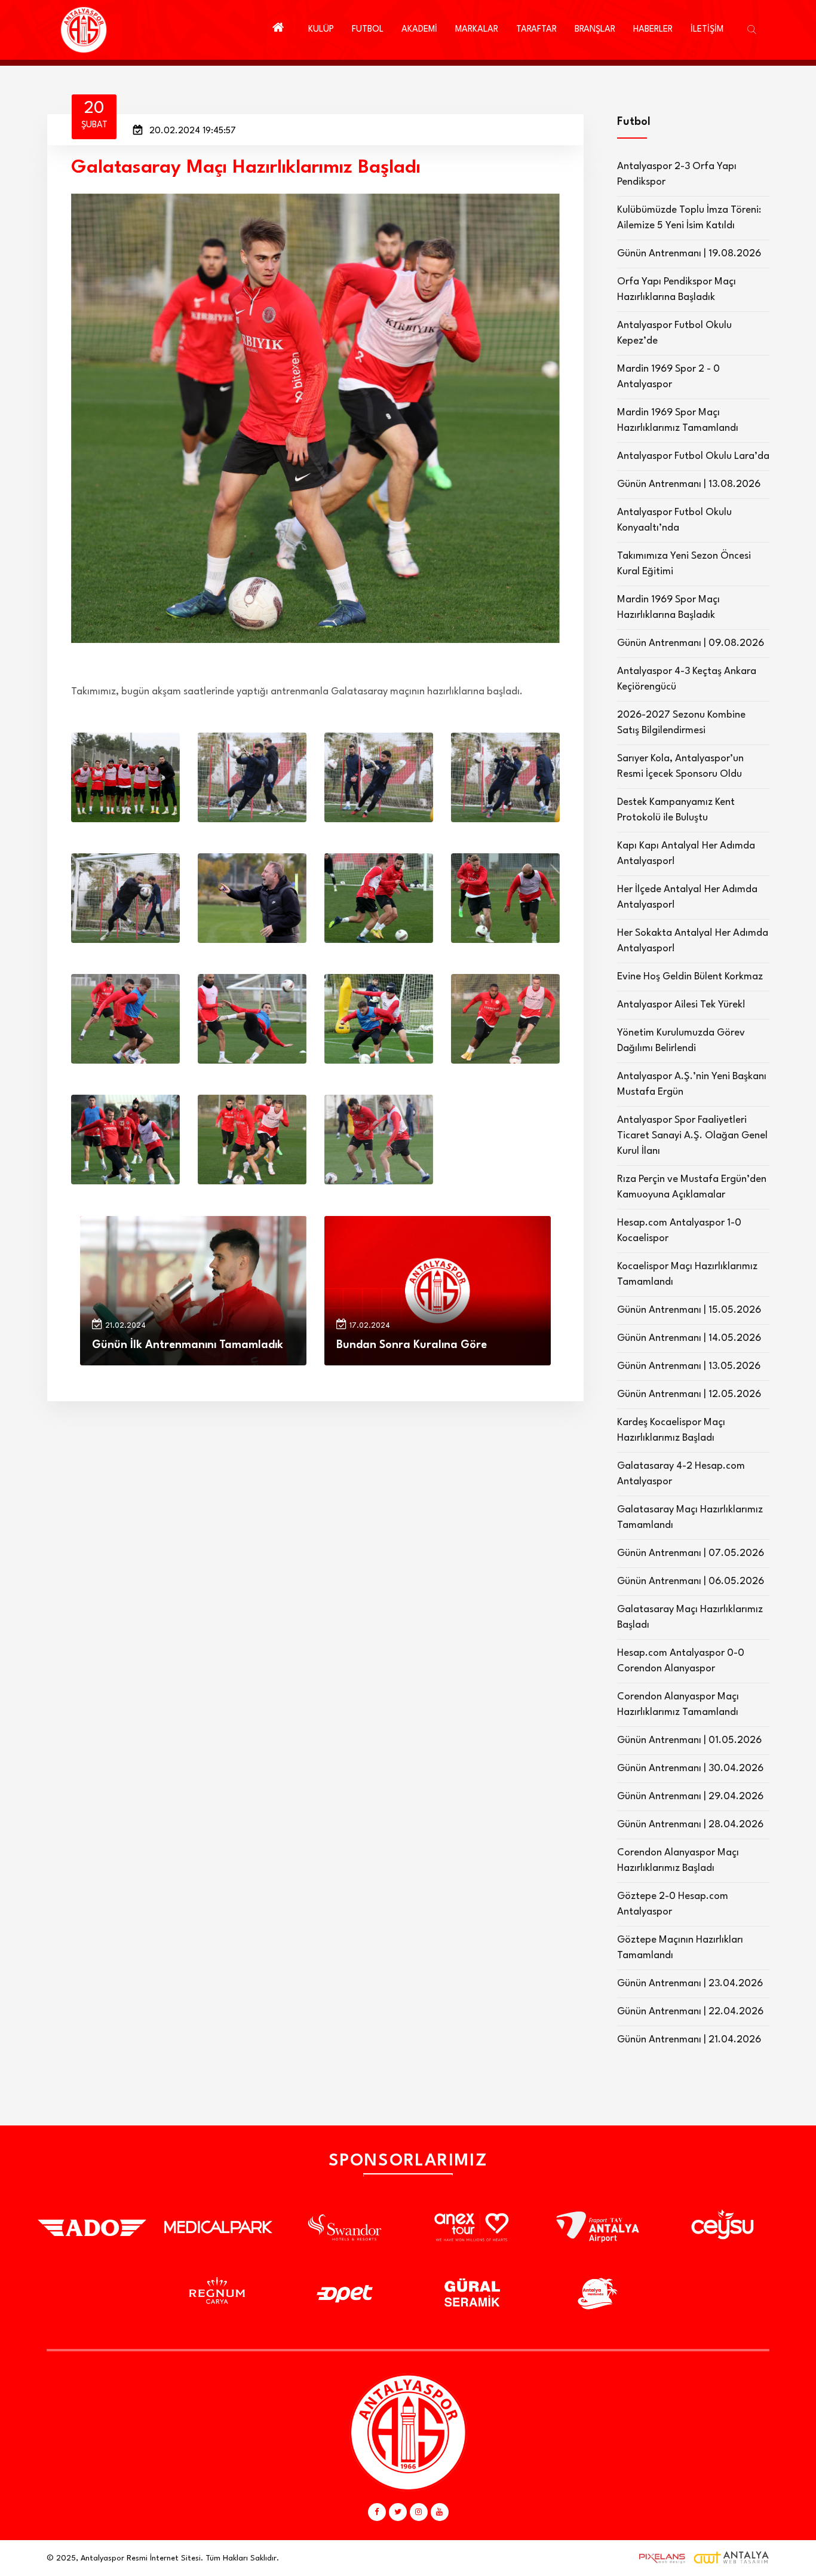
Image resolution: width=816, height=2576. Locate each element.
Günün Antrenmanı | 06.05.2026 (691, 1581)
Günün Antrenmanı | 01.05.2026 (689, 1740)
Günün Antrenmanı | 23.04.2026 (690, 1984)
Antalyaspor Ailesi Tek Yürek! (681, 1005)
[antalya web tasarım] (659, 2558)
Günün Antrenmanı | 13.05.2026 (689, 1366)
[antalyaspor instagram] (419, 2512)
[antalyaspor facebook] (377, 2512)
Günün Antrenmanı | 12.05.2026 (689, 1394)
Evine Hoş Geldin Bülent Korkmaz (690, 977)
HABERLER (653, 30)
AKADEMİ (419, 30)
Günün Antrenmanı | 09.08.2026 (691, 643)
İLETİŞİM (707, 30)
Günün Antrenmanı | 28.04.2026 (690, 1825)
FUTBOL (368, 30)
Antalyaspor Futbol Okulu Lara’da (693, 456)
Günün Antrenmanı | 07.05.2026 (691, 1553)
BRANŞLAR (595, 30)
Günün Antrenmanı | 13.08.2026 (689, 484)
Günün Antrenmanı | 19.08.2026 (689, 254)
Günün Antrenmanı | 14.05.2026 (689, 1338)
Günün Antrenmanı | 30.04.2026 (690, 1768)
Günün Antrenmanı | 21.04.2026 (689, 2040)
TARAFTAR (536, 30)
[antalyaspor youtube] (440, 2512)
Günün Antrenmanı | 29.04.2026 (690, 1797)
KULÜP (321, 30)
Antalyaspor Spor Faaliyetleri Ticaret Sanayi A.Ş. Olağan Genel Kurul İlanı (692, 1136)
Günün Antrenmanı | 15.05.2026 (689, 1310)
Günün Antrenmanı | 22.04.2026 (690, 2012)
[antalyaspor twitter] (398, 2512)
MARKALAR (477, 30)
